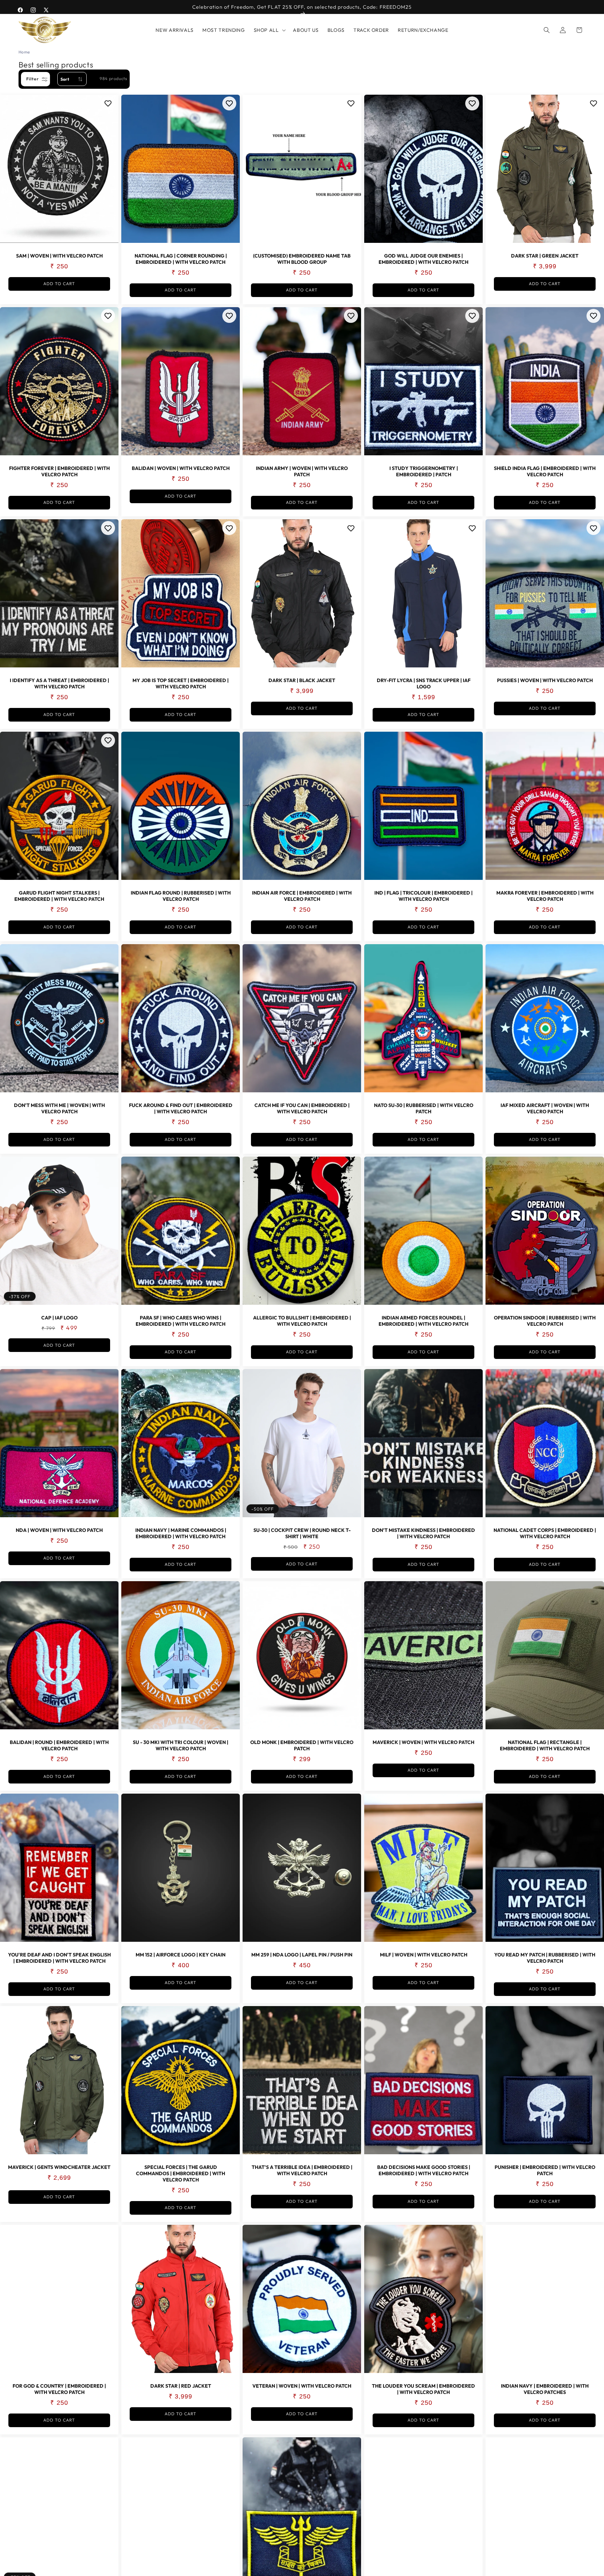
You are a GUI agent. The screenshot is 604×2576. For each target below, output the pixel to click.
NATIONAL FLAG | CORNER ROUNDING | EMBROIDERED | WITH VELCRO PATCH (181, 259)
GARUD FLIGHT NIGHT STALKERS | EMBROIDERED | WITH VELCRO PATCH (59, 896)
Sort (65, 79)
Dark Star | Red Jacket (181, 2386)
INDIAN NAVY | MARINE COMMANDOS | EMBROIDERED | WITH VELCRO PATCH (181, 1533)
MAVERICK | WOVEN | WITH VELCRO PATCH (423, 1743)
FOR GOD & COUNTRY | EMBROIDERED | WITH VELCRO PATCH (59, 2389)
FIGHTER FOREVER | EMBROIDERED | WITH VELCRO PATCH (59, 471)
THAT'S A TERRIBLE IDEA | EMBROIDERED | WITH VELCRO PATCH (302, 2170)
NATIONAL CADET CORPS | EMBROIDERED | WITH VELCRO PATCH (545, 1533)
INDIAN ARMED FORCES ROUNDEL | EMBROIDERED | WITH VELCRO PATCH (423, 1321)
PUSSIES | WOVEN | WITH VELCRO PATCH (545, 681)
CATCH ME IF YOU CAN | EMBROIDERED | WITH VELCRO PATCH (302, 1108)
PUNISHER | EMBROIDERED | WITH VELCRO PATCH (545, 2170)
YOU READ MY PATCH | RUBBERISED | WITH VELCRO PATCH (545, 1958)
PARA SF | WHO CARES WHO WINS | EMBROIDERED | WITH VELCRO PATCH (181, 1321)
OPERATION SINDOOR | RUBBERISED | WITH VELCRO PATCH (545, 1321)
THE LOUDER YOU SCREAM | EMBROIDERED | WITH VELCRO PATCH (423, 2389)
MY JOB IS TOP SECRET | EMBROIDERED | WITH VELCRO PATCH (181, 684)
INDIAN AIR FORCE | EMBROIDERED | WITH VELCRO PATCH (302, 896)
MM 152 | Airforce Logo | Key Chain (181, 1955)
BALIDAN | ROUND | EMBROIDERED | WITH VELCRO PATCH (59, 1746)
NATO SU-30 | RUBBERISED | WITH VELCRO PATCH (423, 1108)
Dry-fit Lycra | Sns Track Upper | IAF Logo (423, 684)
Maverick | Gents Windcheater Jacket (59, 2167)
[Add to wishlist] (108, 103)
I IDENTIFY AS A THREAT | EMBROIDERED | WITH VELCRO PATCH (59, 684)
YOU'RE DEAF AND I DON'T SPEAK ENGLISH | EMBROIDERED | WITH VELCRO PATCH (59, 1958)
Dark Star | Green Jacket (545, 256)
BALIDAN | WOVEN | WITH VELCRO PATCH (181, 468)
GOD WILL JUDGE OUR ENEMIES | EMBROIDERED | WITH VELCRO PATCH (423, 259)
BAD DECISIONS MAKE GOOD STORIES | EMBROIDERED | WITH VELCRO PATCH (423, 2170)
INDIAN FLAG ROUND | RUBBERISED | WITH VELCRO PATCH (181, 896)
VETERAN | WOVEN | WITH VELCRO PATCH (302, 2386)
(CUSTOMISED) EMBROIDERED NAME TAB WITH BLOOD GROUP (302, 259)
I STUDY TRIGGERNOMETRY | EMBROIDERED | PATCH (423, 471)
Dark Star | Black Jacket (302, 681)
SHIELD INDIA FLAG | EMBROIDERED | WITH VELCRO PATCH (545, 471)
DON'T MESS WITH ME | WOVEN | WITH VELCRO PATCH (59, 1108)
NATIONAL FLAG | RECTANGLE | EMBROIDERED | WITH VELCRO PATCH (545, 1746)
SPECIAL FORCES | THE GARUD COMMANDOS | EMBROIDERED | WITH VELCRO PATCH (181, 2173)
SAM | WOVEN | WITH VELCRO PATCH (59, 256)
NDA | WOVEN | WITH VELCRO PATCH (59, 1530)
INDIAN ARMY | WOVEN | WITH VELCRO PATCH (302, 471)
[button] (269, 30)
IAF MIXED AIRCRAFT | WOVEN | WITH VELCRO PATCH (545, 1108)
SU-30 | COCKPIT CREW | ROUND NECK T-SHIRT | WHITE (302, 1533)
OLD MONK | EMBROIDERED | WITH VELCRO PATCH (302, 1746)
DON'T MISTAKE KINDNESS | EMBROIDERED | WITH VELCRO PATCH (423, 1533)
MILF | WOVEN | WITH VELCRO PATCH (423, 1955)
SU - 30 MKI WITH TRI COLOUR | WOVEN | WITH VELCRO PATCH (181, 1746)
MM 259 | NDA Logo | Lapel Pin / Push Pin (302, 1955)
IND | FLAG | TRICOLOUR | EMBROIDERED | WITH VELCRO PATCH (423, 896)
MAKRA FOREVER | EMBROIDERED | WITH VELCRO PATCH (545, 896)
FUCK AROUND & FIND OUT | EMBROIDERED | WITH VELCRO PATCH (181, 1108)
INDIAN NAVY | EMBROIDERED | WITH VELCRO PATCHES (545, 2389)
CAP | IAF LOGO (59, 1318)
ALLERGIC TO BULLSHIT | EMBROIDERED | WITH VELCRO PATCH (302, 1321)
